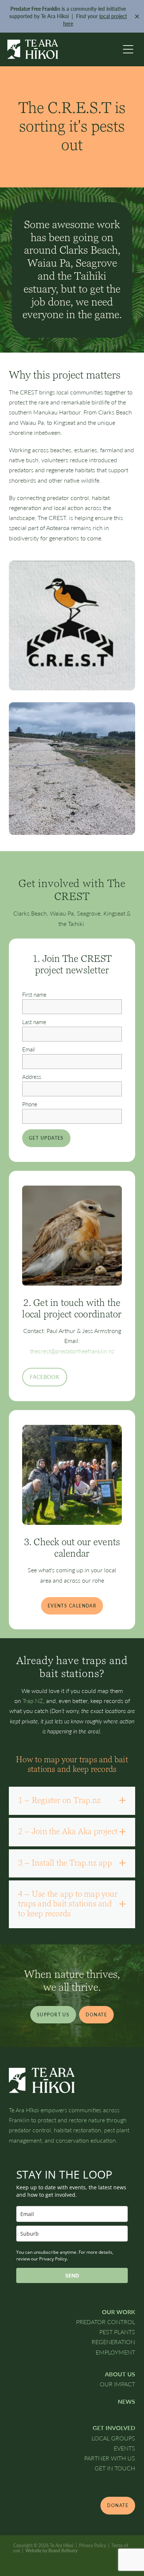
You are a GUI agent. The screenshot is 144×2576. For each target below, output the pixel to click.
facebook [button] (45, 1377)
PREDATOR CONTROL (106, 2322)
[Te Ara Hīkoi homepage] (63, 49)
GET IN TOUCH (115, 2468)
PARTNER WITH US (110, 2458)
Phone (30, 1104)
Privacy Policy (92, 2545)
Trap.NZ (33, 1701)
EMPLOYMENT (115, 2352)
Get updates (46, 1138)
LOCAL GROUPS (113, 2438)
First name (34, 995)
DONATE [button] (96, 2015)
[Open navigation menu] (128, 49)
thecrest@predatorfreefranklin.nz (72, 1351)
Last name (34, 1022)
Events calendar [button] (72, 1606)
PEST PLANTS (117, 2332)
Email (28, 1049)
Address (32, 1077)
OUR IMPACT (117, 2384)
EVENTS (124, 2448)
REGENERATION (113, 2342)
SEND (72, 2275)
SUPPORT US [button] (53, 2015)
